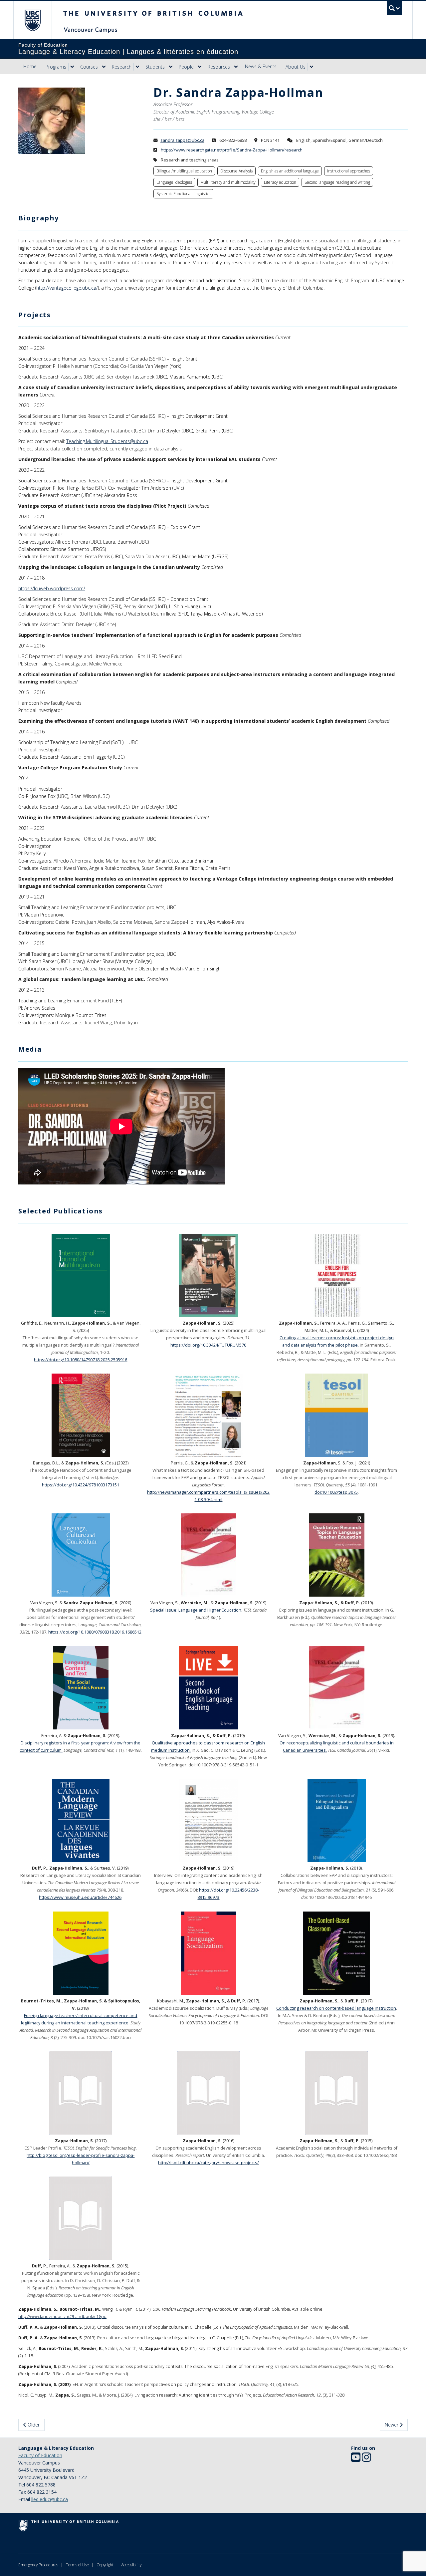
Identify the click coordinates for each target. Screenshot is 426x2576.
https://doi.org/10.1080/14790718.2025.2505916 (81, 1360)
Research (122, 67)
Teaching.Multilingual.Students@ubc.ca (107, 441)
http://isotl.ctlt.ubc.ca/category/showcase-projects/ (209, 2163)
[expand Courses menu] (104, 67)
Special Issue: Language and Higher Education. (196, 1610)
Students (155, 67)
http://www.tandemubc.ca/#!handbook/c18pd (62, 2317)
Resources (219, 67)
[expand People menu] (200, 67)
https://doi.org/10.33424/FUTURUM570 (208, 1345)
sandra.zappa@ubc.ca (182, 140)
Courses (89, 67)
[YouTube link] (356, 2459)
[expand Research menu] (137, 67)
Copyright (105, 2565)
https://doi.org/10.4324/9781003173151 (81, 1485)
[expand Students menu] (171, 67)
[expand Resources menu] (236, 67)
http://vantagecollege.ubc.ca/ (67, 288)
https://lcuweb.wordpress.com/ (52, 588)
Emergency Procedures (38, 2565)
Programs (56, 67)
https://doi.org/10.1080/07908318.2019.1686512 (95, 1632)
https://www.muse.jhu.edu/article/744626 (80, 1897)
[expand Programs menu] (72, 67)
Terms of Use (77, 2565)
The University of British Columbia (32, 20)
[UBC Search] (395, 8)
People (186, 67)
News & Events (261, 66)
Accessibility (131, 2565)
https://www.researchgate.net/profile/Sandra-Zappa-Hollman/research (232, 150)
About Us (296, 67)
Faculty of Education (40, 2455)
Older (33, 2425)
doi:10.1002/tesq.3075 (336, 1492)
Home (30, 66)
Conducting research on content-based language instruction (336, 2008)
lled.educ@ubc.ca (50, 2499)
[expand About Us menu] (312, 67)
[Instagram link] (366, 2459)
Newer (392, 2425)
